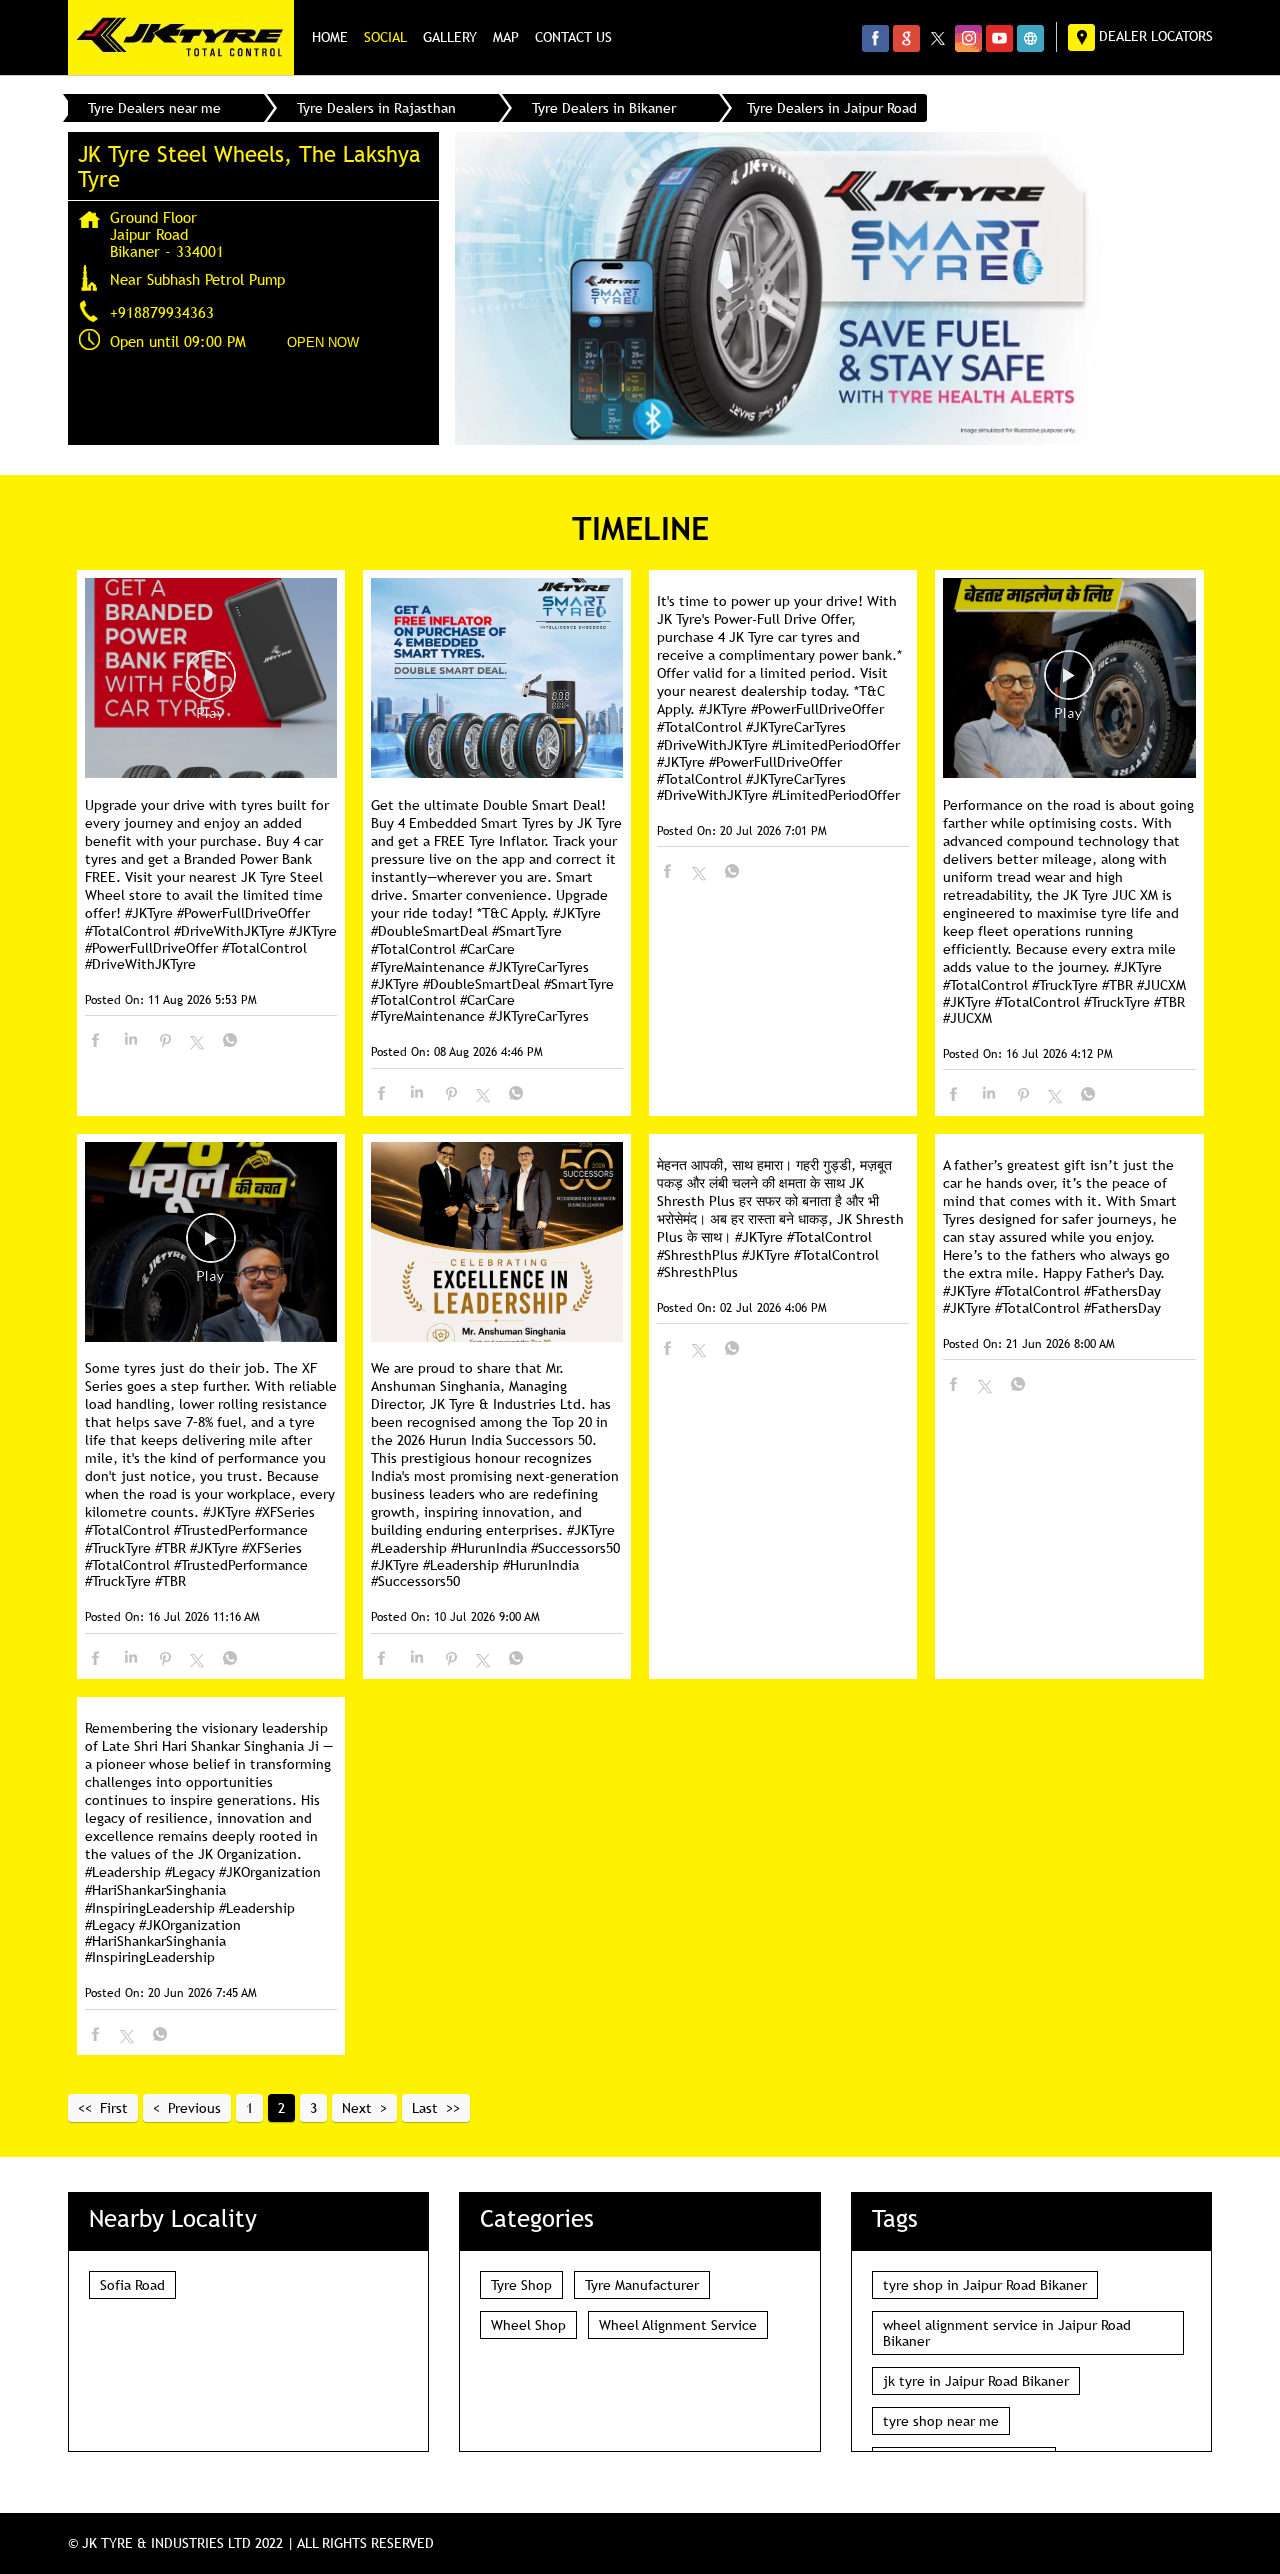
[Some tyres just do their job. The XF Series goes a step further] (211, 1243)
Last (425, 2108)
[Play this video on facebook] (211, 685)
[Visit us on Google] (906, 38)
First (114, 2108)
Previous (194, 2108)
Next (357, 2108)
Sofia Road (132, 2285)
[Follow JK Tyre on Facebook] (875, 38)
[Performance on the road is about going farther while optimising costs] (1069, 679)
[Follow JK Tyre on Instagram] (968, 38)
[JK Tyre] (181, 37)
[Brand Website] (1030, 38)
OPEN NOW (323, 342)
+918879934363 (162, 312)
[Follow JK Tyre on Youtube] (999, 38)
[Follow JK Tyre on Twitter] (937, 38)
